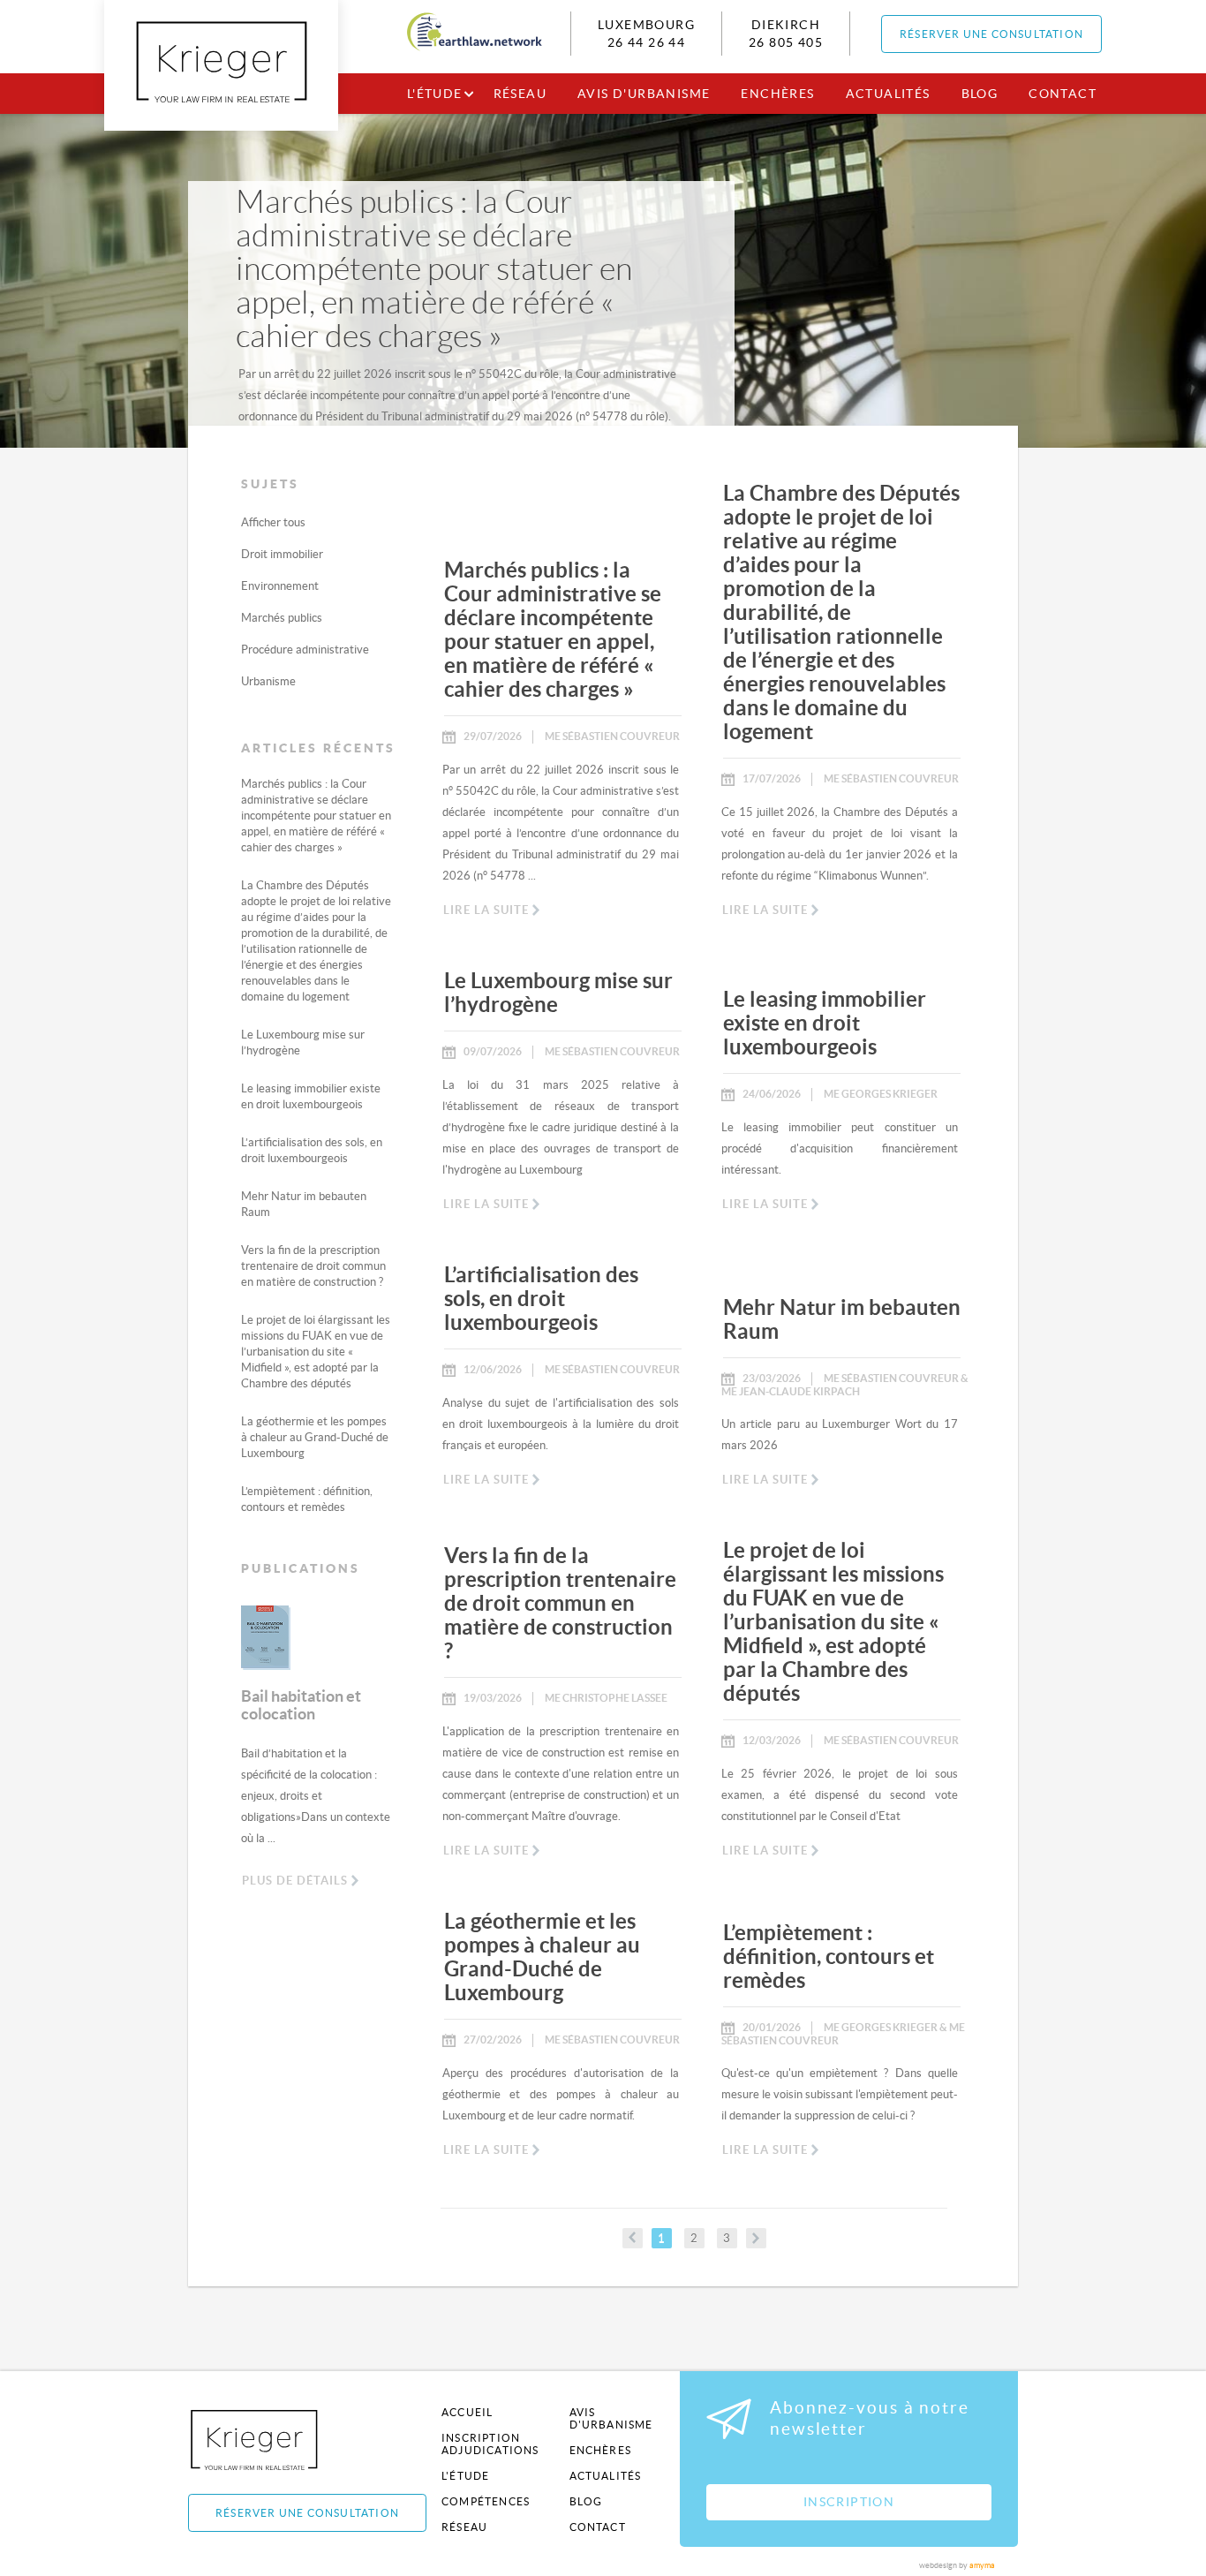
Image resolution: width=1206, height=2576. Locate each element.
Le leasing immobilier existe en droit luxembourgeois (825, 1023)
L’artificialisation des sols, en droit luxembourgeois (541, 1299)
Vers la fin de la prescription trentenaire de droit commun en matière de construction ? (313, 1266)
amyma (982, 2565)
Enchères (777, 94)
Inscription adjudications (490, 2444)
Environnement (280, 586)
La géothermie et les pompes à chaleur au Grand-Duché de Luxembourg (315, 1437)
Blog (980, 94)
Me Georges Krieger (881, 1094)
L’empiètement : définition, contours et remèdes (829, 1957)
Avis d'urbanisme (644, 94)
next (756, 2238)
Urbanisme (268, 681)
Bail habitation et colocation (301, 1705)
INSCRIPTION (849, 2502)
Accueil (467, 2412)
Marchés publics (282, 618)
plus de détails (295, 1881)
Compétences (486, 2501)
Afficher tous (273, 522)
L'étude (435, 94)
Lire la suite (486, 910)
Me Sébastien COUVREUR (612, 736)
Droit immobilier (282, 554)
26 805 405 (786, 42)
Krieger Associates (274, 2440)
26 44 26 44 (646, 42)
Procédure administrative (305, 650)
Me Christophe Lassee (606, 1698)
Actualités (888, 94)
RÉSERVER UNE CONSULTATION (991, 34)
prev (633, 2238)
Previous (228, 1650)
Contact (1063, 94)
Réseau (520, 94)
